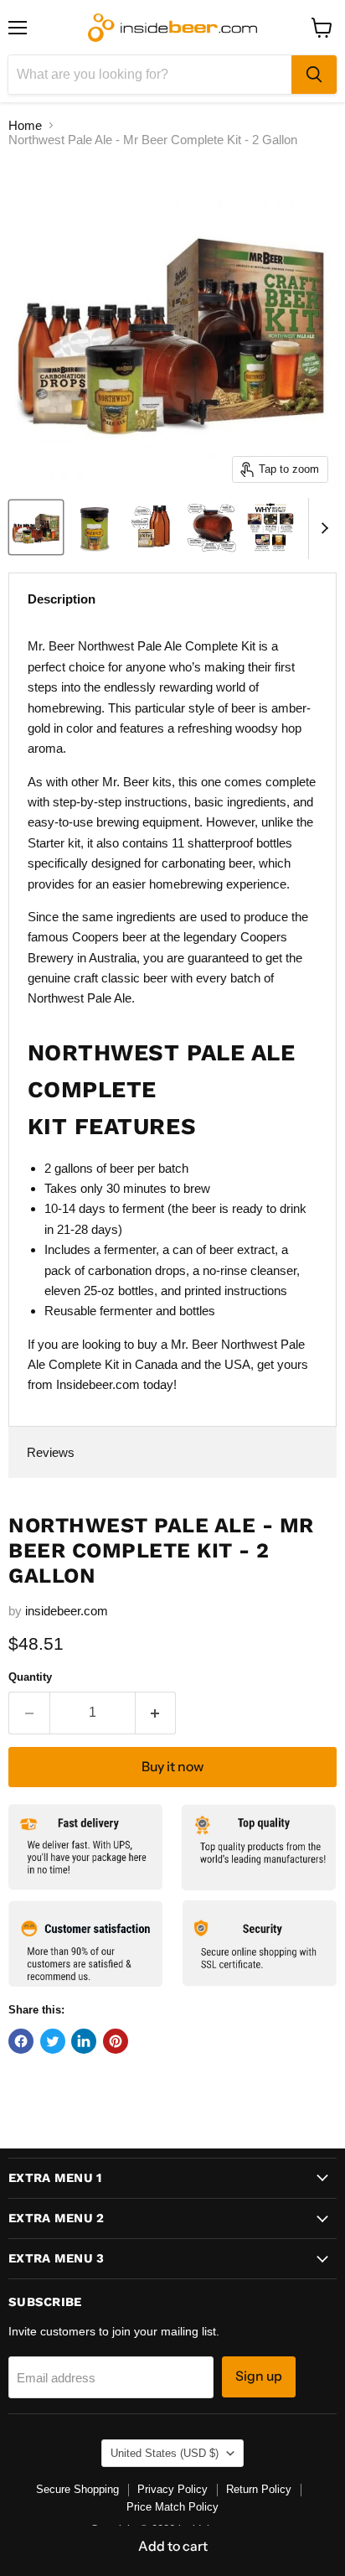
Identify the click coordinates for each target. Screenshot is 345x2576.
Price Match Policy (172, 2507)
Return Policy (259, 2489)
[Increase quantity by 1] (156, 1713)
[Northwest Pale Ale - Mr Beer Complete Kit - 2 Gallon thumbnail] (36, 527)
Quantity (30, 1677)
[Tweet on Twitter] (53, 2041)
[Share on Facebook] (21, 2041)
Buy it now (172, 1767)
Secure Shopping (77, 2489)
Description (62, 599)
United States (165, 2453)
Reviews (51, 1452)
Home (25, 125)
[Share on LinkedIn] (84, 2041)
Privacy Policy (172, 2489)
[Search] (314, 75)
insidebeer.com (67, 1611)
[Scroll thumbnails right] (322, 529)
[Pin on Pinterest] (116, 2041)
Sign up (259, 2376)
